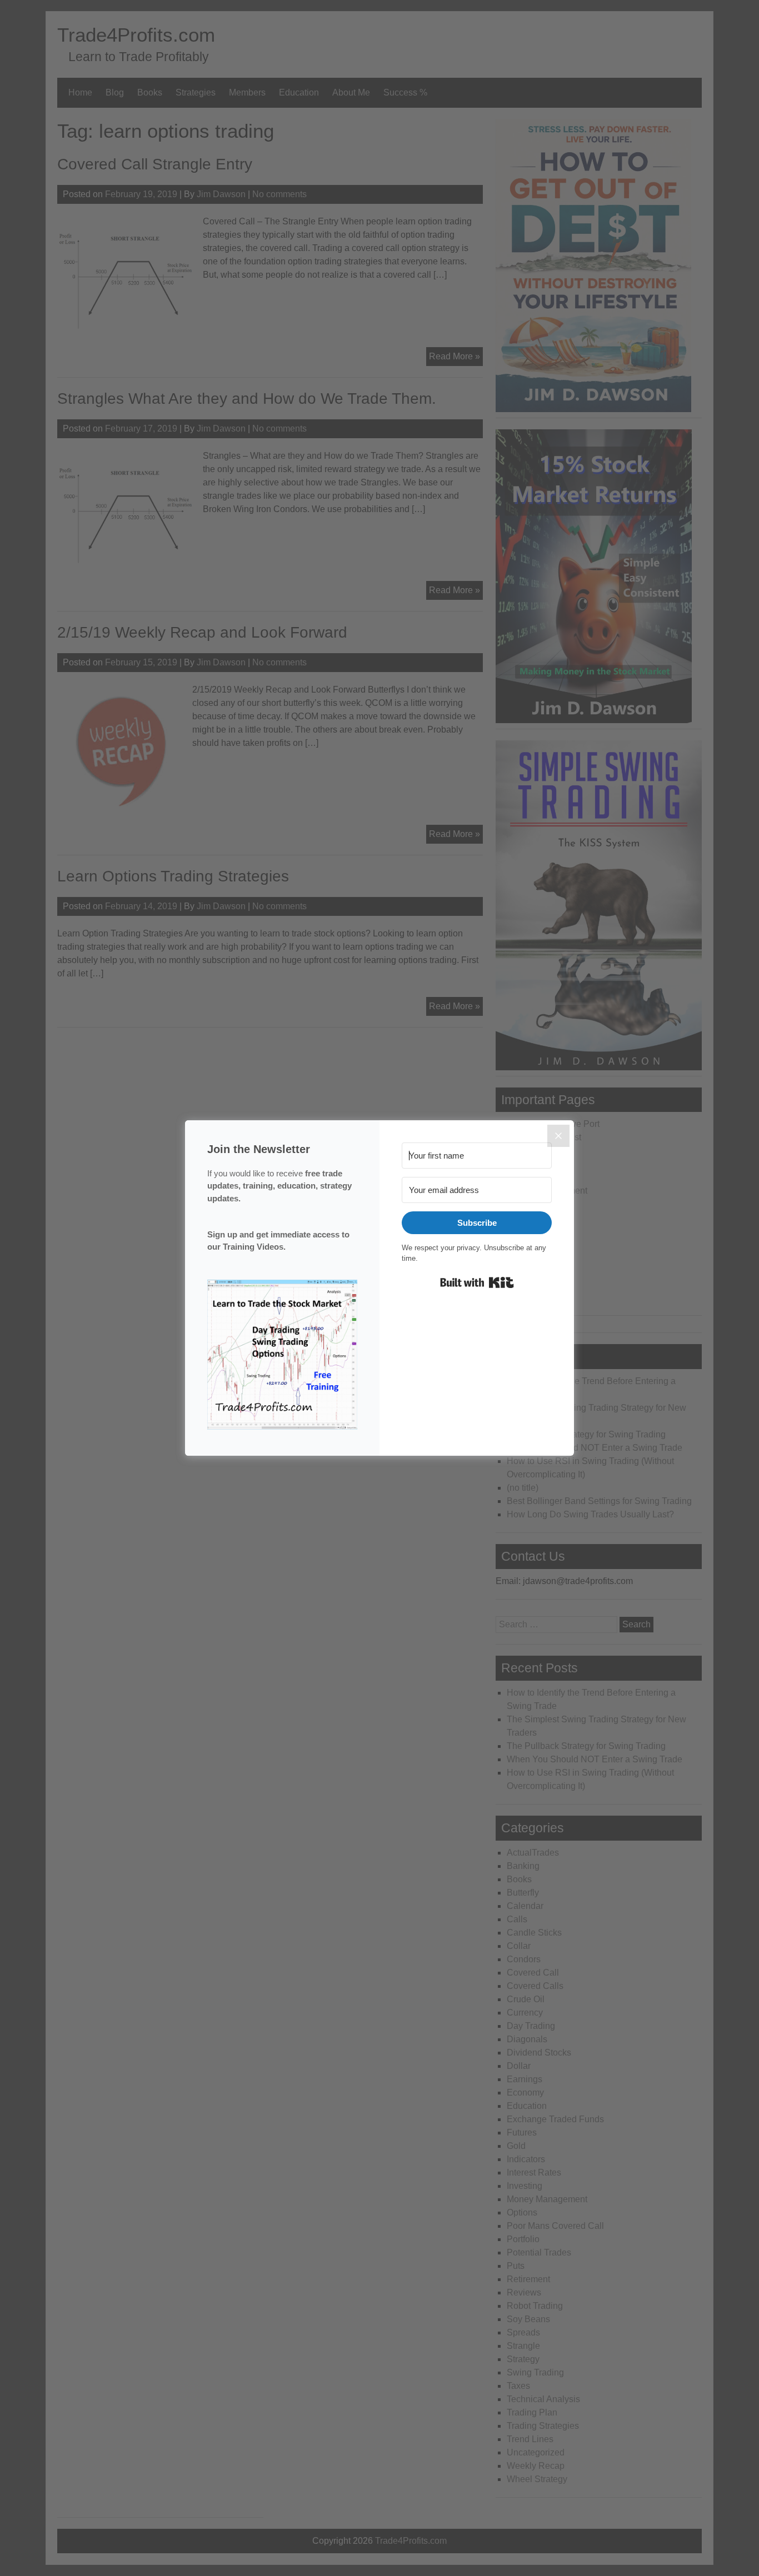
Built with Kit (477, 1282)
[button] (282, 1357)
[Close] (558, 1136)
